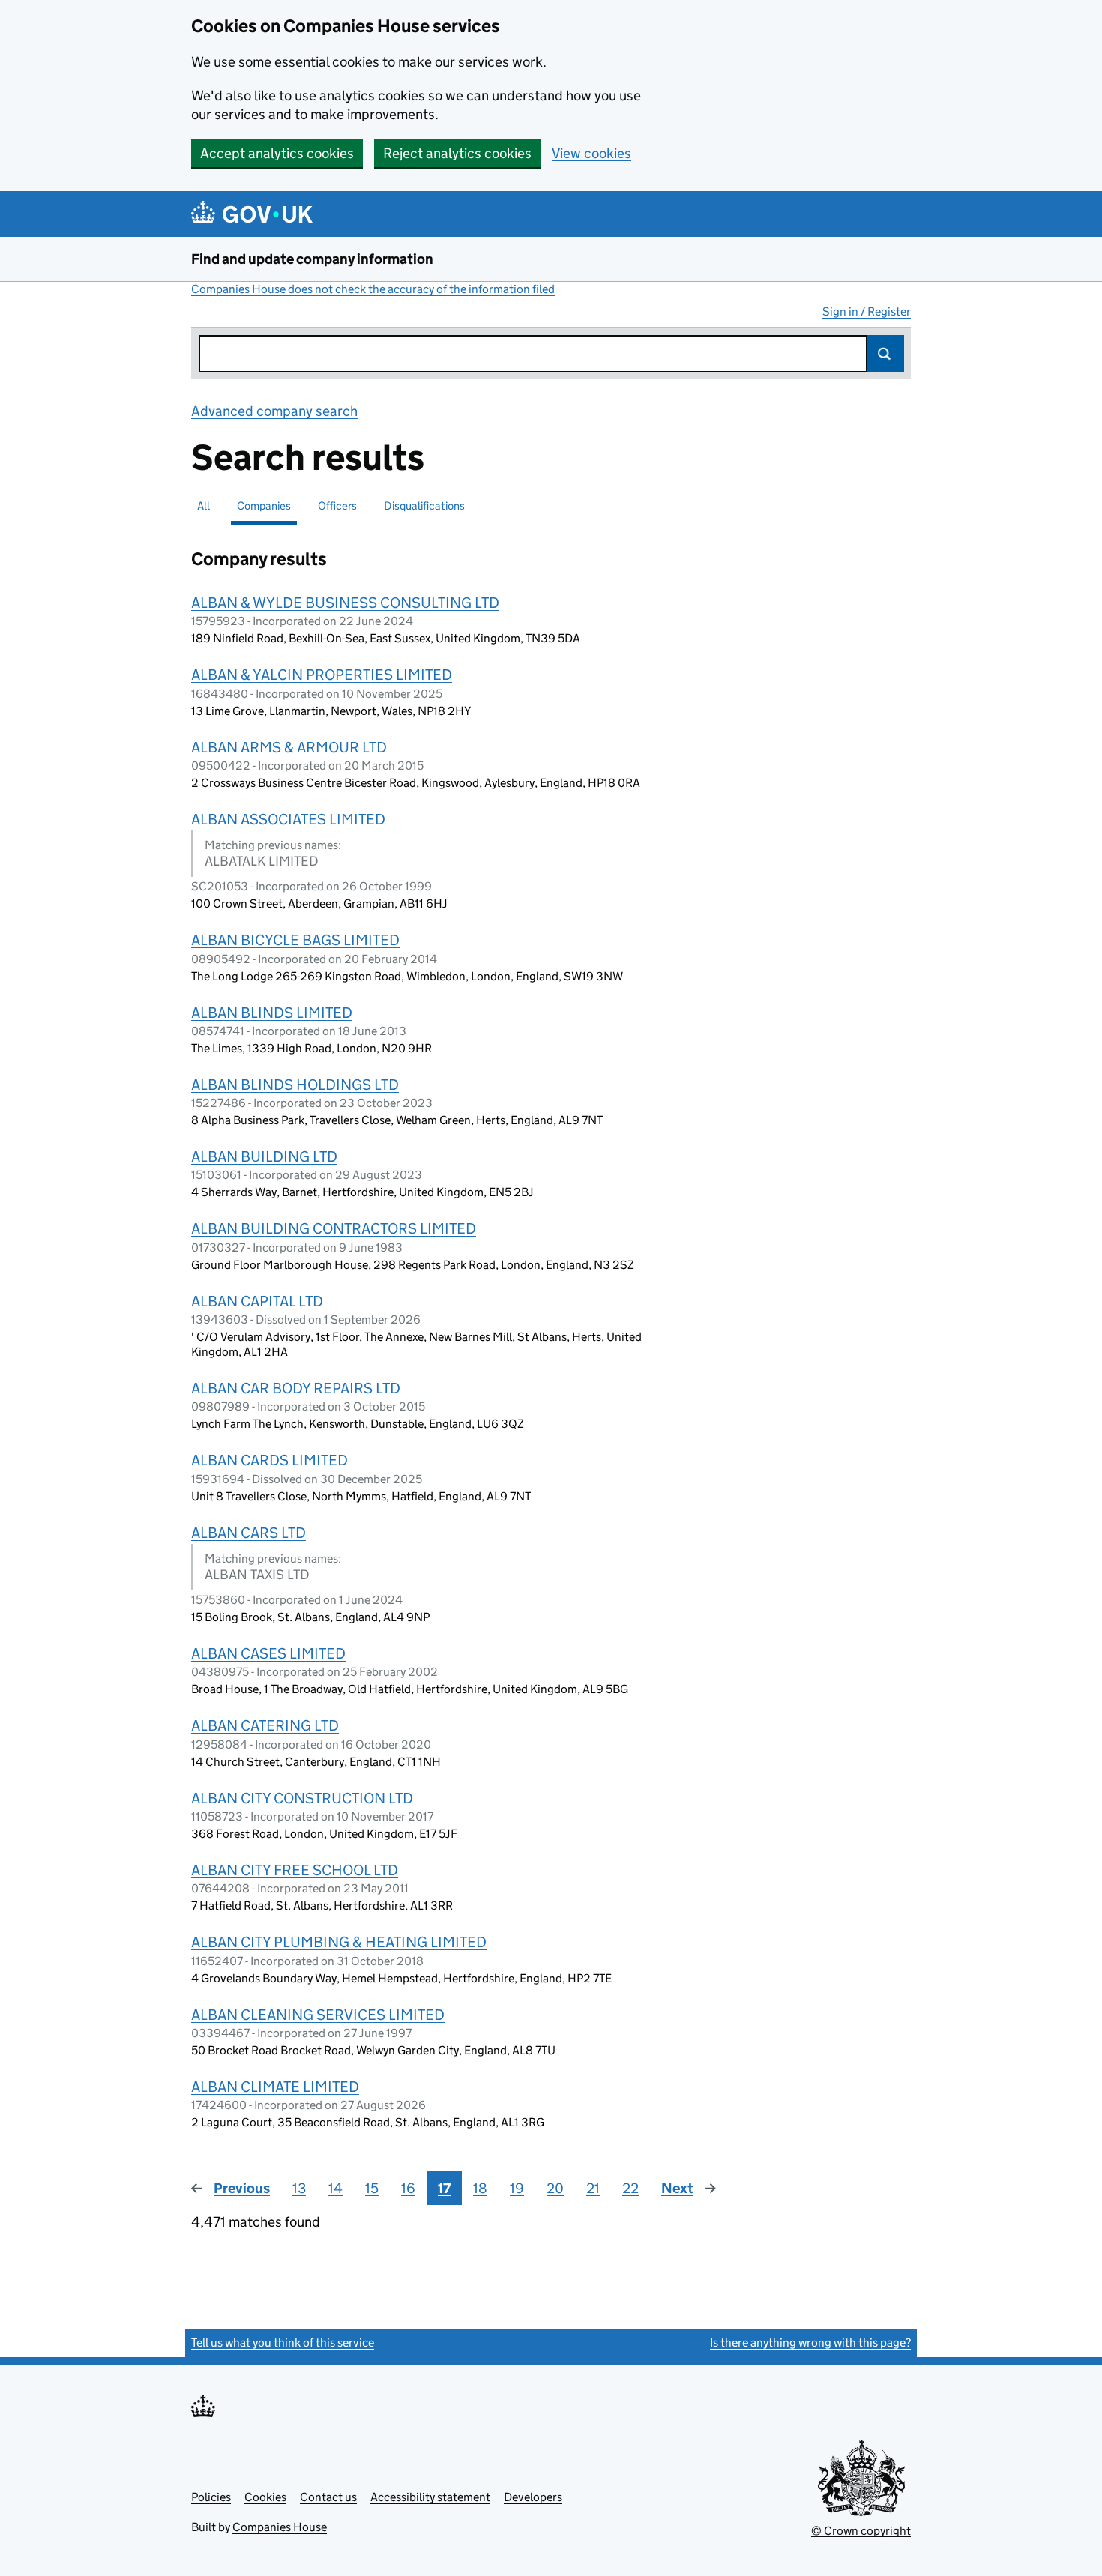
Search (885, 354)
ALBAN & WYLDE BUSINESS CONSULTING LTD (345, 603)
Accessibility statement (430, 2497)
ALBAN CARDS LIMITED (270, 1460)
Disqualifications (424, 506)
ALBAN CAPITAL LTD (257, 1301)
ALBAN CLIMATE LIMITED (275, 2087)
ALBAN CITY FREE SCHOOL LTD (295, 1870)
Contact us (328, 2497)
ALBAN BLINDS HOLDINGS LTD (295, 1085)
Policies (211, 2497)
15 (372, 2188)
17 (444, 2188)
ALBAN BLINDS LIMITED (272, 1013)
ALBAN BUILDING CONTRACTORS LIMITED (334, 1228)
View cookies (591, 153)
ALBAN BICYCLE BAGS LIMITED (295, 940)
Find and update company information (312, 259)
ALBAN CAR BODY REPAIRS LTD (296, 1388)
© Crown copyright (861, 2531)
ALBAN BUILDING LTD (264, 1156)
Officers (337, 506)
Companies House (280, 2527)
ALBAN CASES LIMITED (268, 1653)
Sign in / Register (867, 311)
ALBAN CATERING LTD (265, 1725)
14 (335, 2188)
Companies (264, 506)
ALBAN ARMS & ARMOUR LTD (289, 747)
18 (480, 2188)
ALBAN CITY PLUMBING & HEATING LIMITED (339, 1942)
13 (299, 2188)
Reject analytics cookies (457, 153)
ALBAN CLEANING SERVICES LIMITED (318, 2015)
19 (517, 2188)
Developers (533, 2497)
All (204, 506)
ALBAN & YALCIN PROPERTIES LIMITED (322, 675)
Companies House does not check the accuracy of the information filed (373, 289)
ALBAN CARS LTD (249, 1533)
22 (630, 2188)
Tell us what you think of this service (283, 2343)
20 (555, 2188)
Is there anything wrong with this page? (810, 2343)
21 (593, 2188)
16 (408, 2188)
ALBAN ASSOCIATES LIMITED (288, 819)
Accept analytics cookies (277, 153)
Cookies (265, 2497)
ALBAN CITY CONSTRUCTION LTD (302, 1798)
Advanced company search (274, 411)
